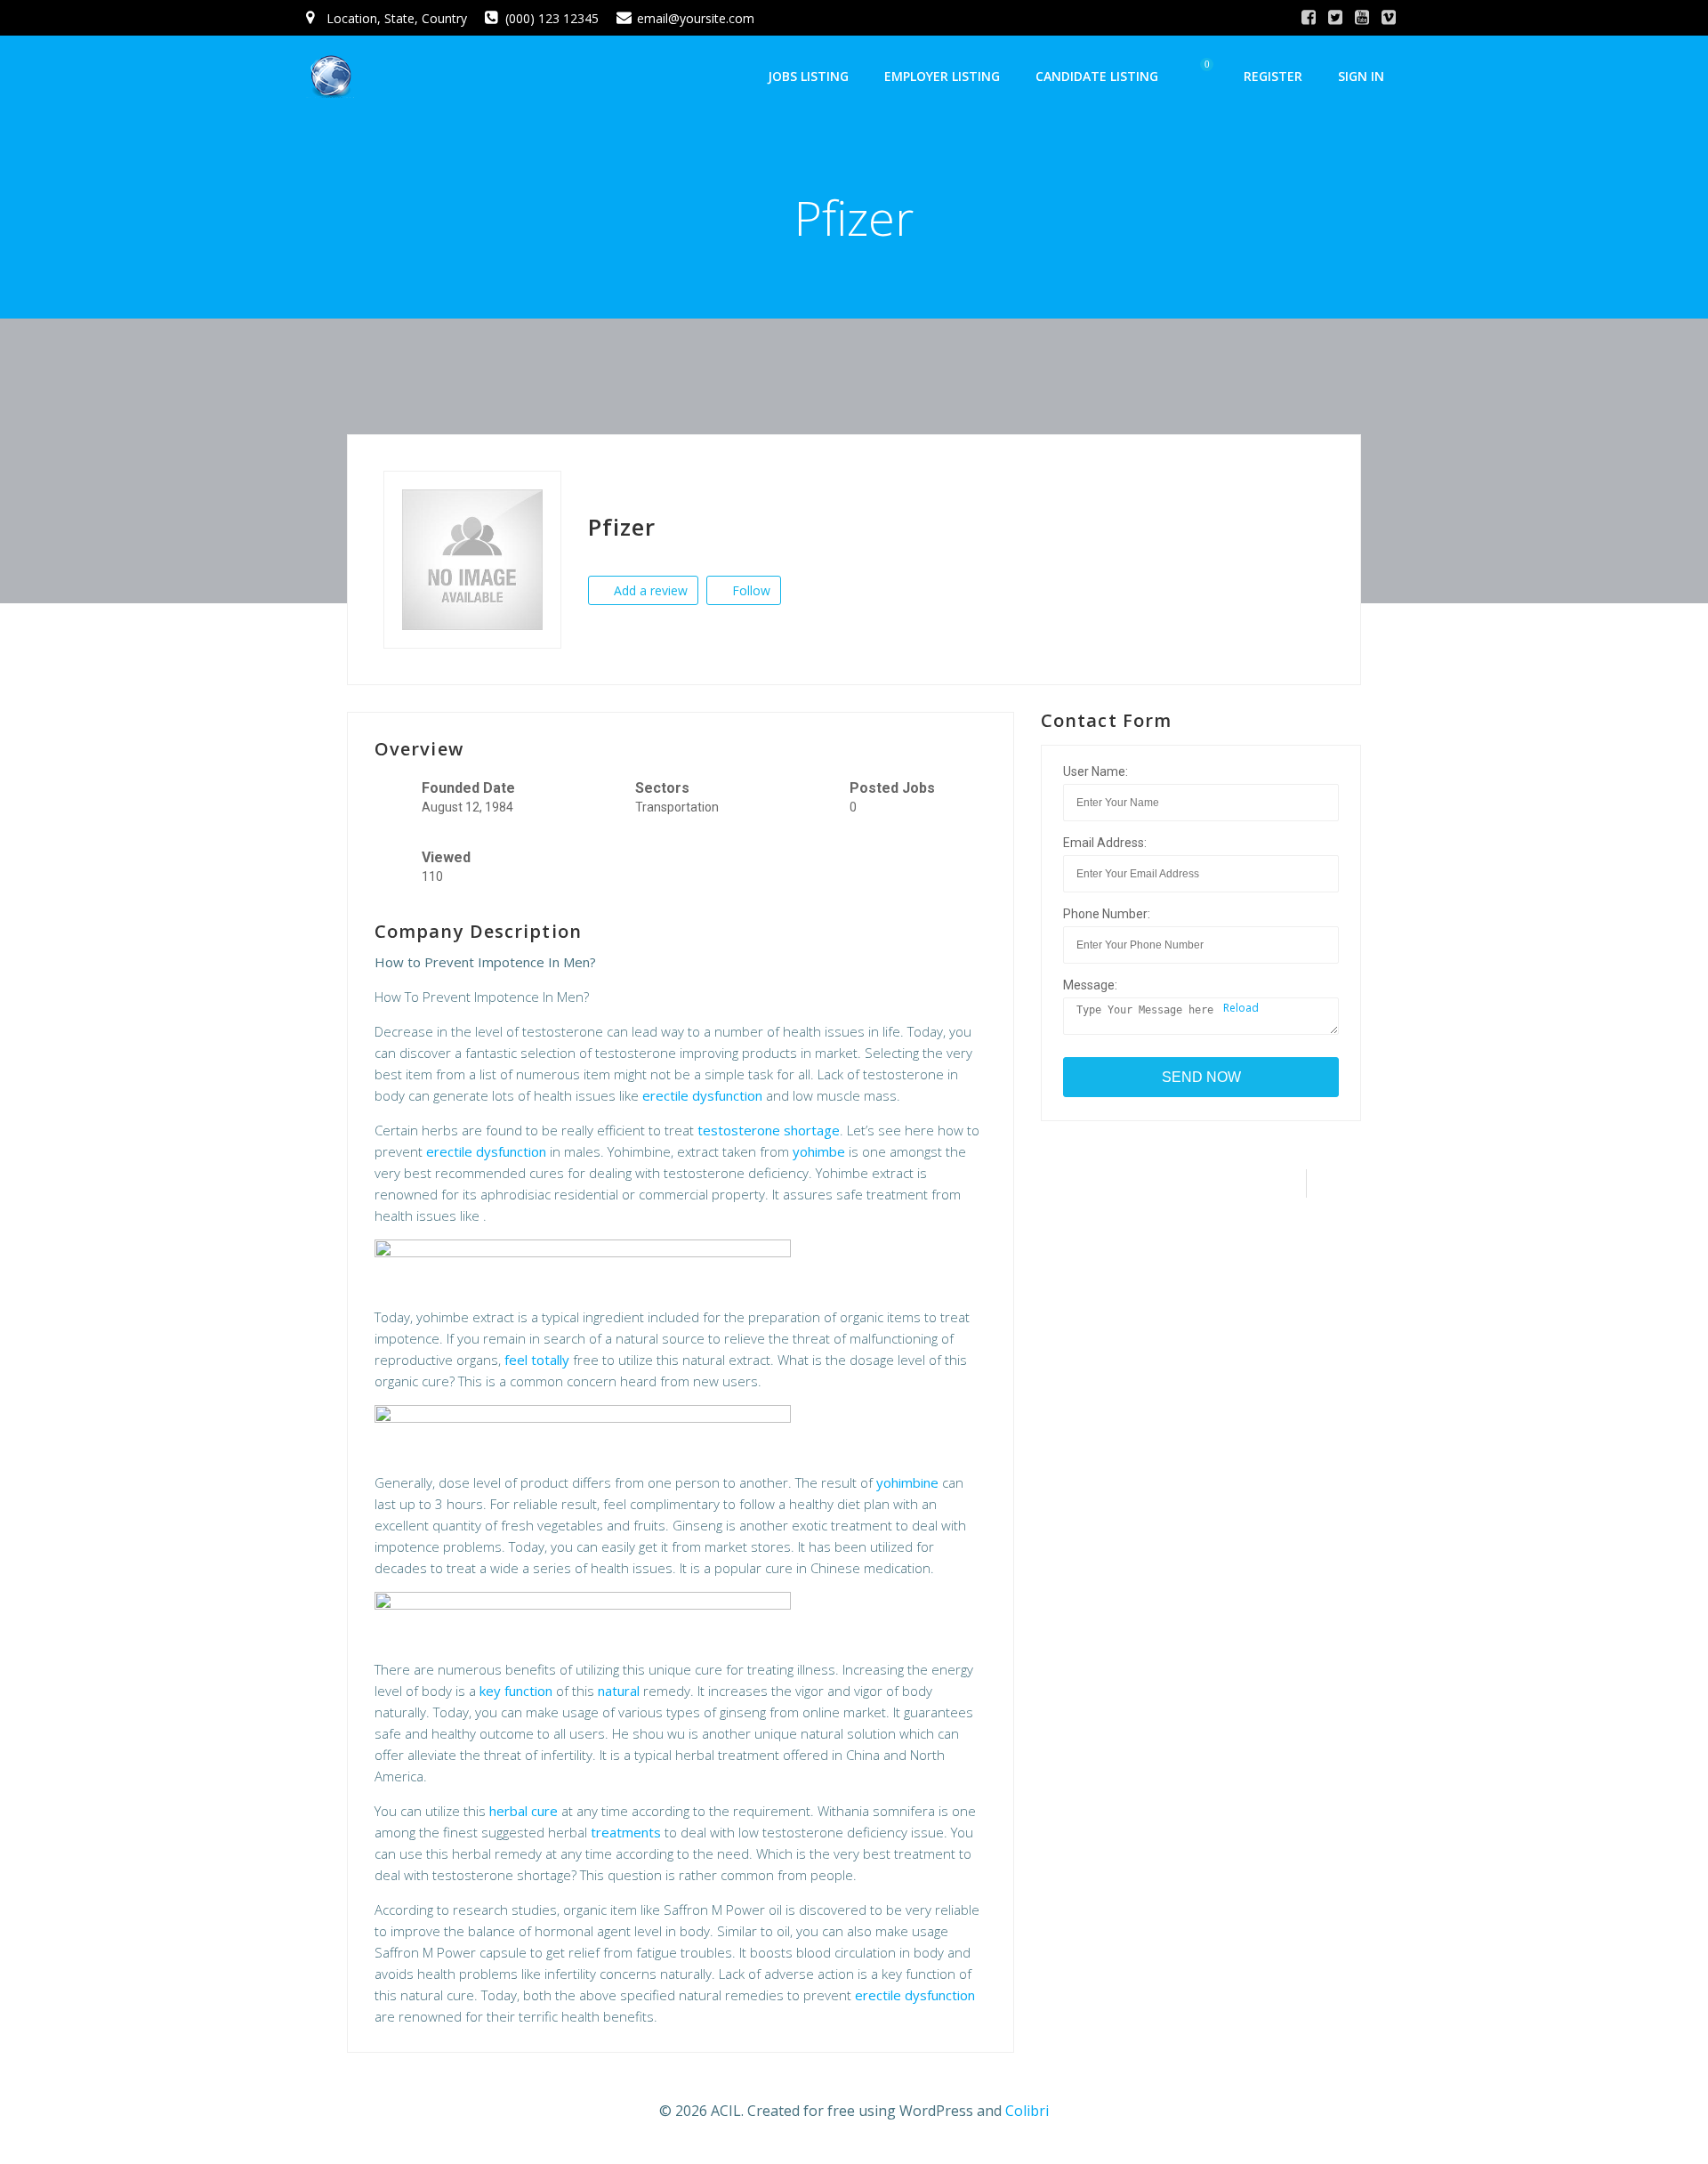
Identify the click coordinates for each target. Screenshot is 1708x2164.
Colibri (1027, 2111)
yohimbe (819, 1151)
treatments (626, 1832)
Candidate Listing (1097, 76)
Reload (1240, 1008)
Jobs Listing (808, 76)
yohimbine (907, 1482)
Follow (749, 590)
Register (1273, 76)
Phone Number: (1107, 914)
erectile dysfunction (702, 1095)
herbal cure (524, 1811)
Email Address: (1105, 843)
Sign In (1361, 76)
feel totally (537, 1360)
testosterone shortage (769, 1130)
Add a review (649, 590)
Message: (1090, 985)
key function (516, 1691)
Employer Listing (942, 76)
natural (619, 1691)
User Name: (1096, 771)
